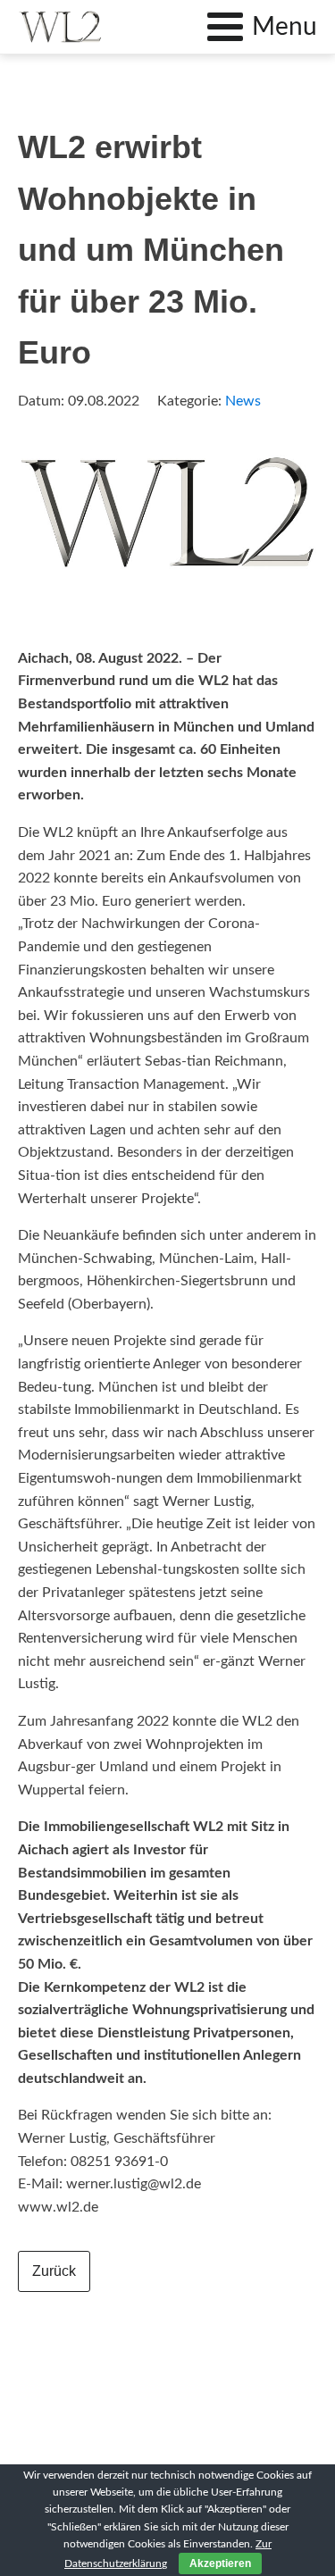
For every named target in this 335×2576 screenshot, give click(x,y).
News (243, 401)
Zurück (54, 2271)
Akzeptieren (220, 2563)
